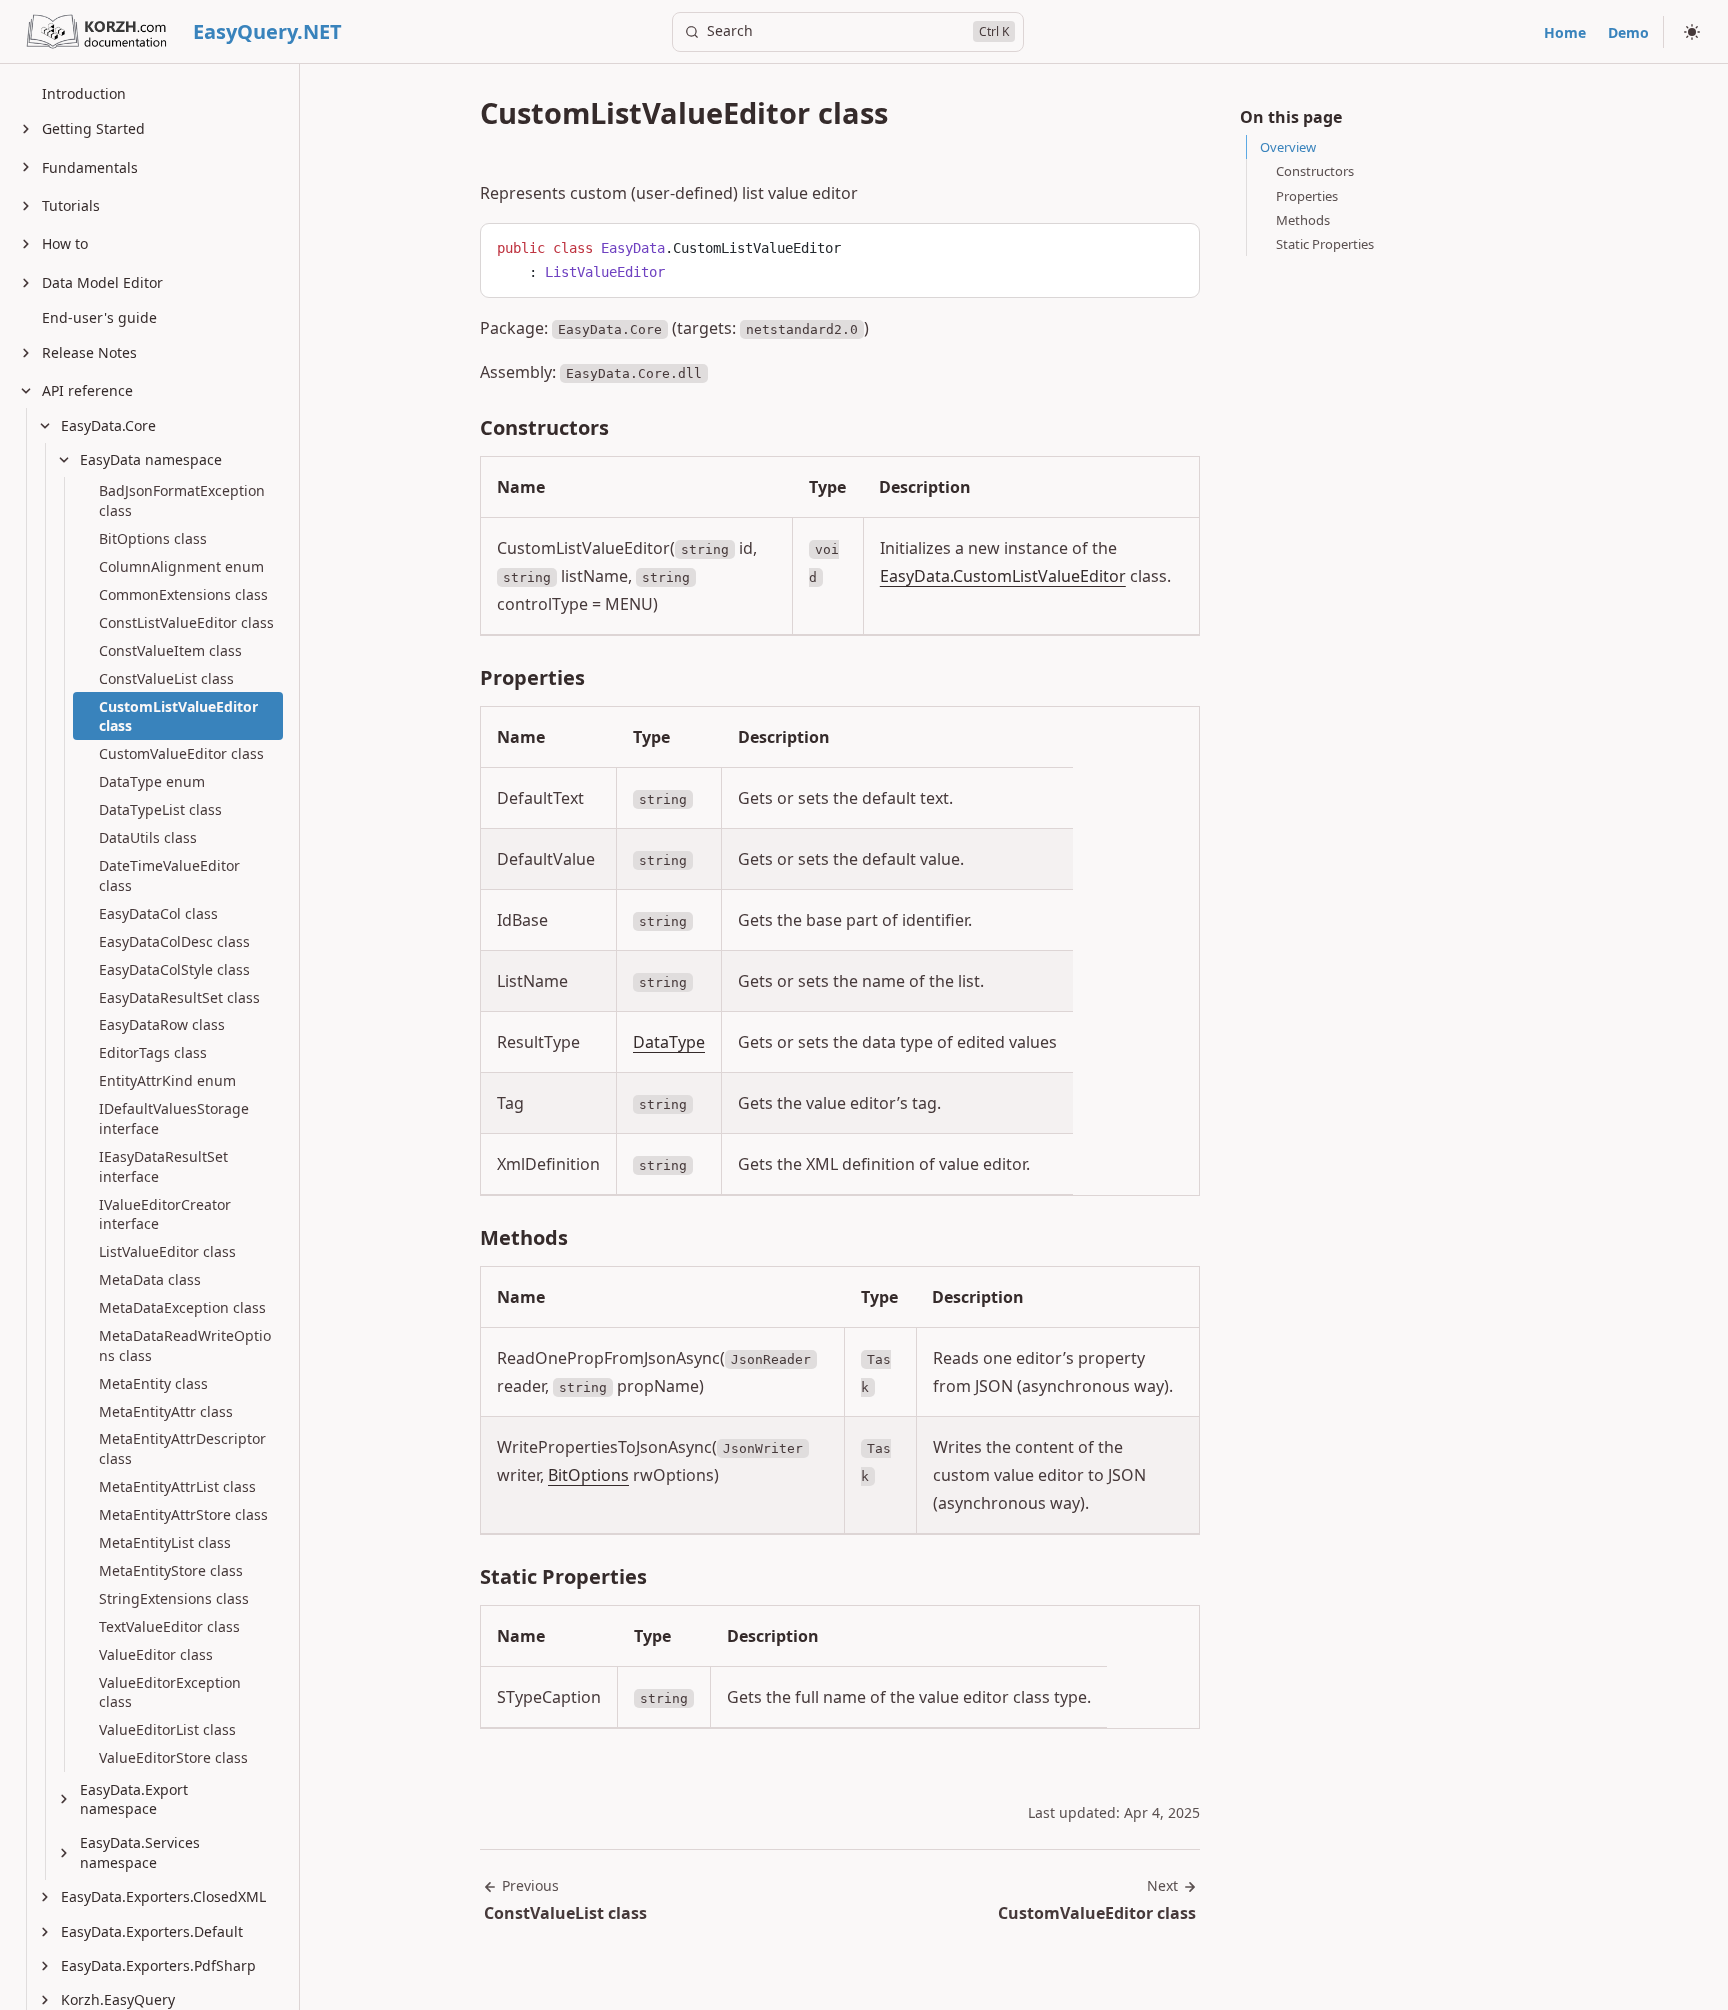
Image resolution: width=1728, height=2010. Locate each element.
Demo (1628, 32)
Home (1565, 32)
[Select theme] (1692, 32)
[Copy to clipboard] (1175, 246)
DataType (669, 1042)
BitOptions (588, 1475)
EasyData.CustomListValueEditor (1003, 576)
